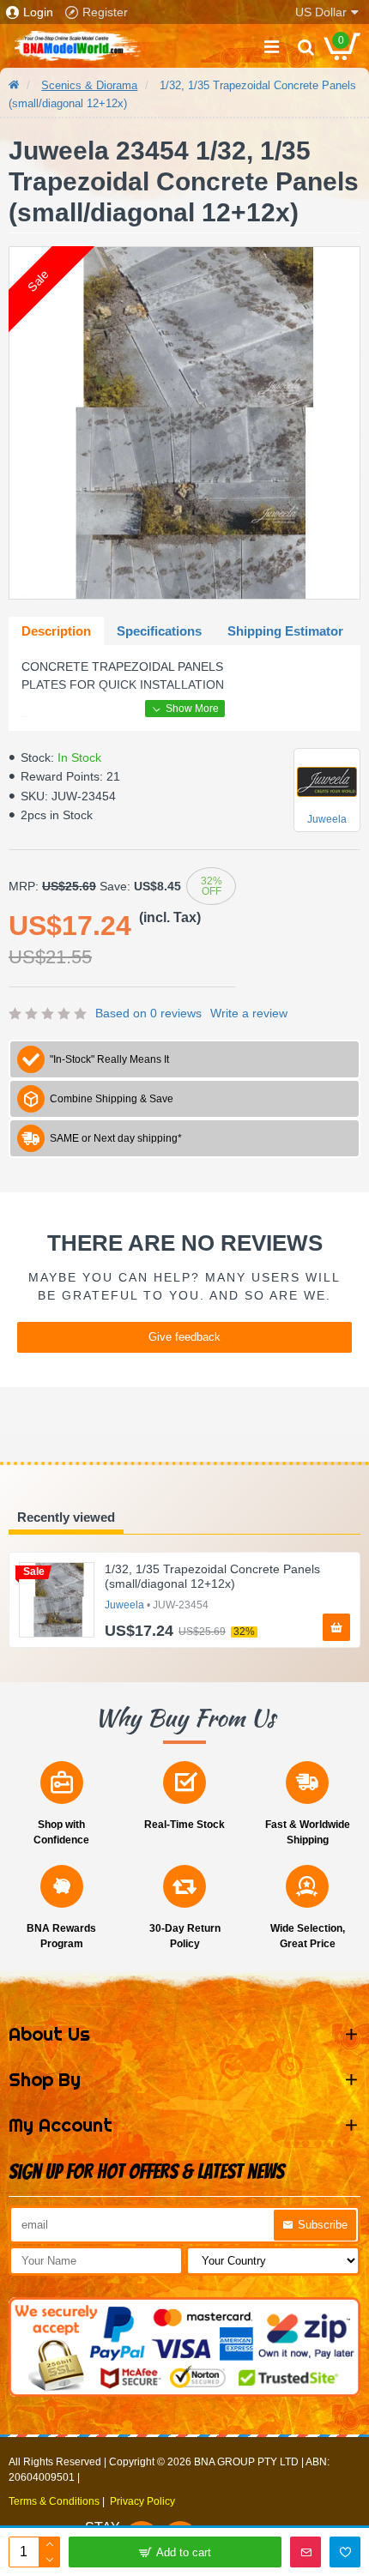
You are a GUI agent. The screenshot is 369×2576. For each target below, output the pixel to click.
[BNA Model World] (77, 46)
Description (56, 631)
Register (105, 12)
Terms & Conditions (54, 2501)
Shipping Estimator (285, 631)
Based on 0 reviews (148, 1013)
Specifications (159, 631)
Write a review (249, 1013)
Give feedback (184, 1337)
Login (38, 12)
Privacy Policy (142, 2501)
